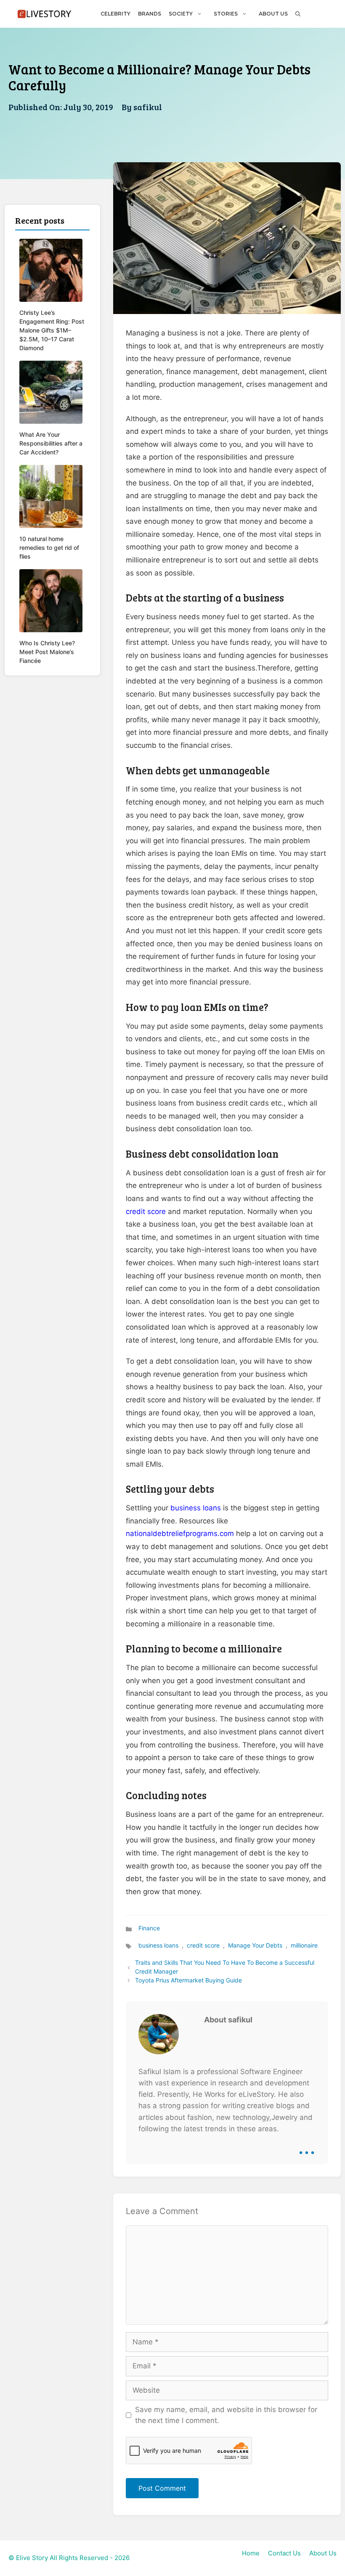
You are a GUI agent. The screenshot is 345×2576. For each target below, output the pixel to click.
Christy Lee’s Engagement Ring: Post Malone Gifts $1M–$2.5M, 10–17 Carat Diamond (52, 330)
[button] (297, 14)
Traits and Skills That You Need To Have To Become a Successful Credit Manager (225, 1967)
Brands (150, 14)
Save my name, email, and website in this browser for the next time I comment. (226, 2415)
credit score (146, 1211)
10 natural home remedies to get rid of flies (49, 548)
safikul (148, 107)
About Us (273, 14)
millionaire (304, 1945)
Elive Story (32, 2558)
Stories (226, 14)
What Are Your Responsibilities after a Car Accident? (51, 443)
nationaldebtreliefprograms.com (180, 1533)
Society (181, 14)
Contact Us (284, 2553)
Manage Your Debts (255, 1945)
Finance (149, 1928)
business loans (196, 1508)
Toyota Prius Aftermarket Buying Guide (188, 1980)
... (307, 2146)
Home (251, 2553)
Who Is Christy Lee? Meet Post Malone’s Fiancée (47, 652)
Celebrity (115, 14)
